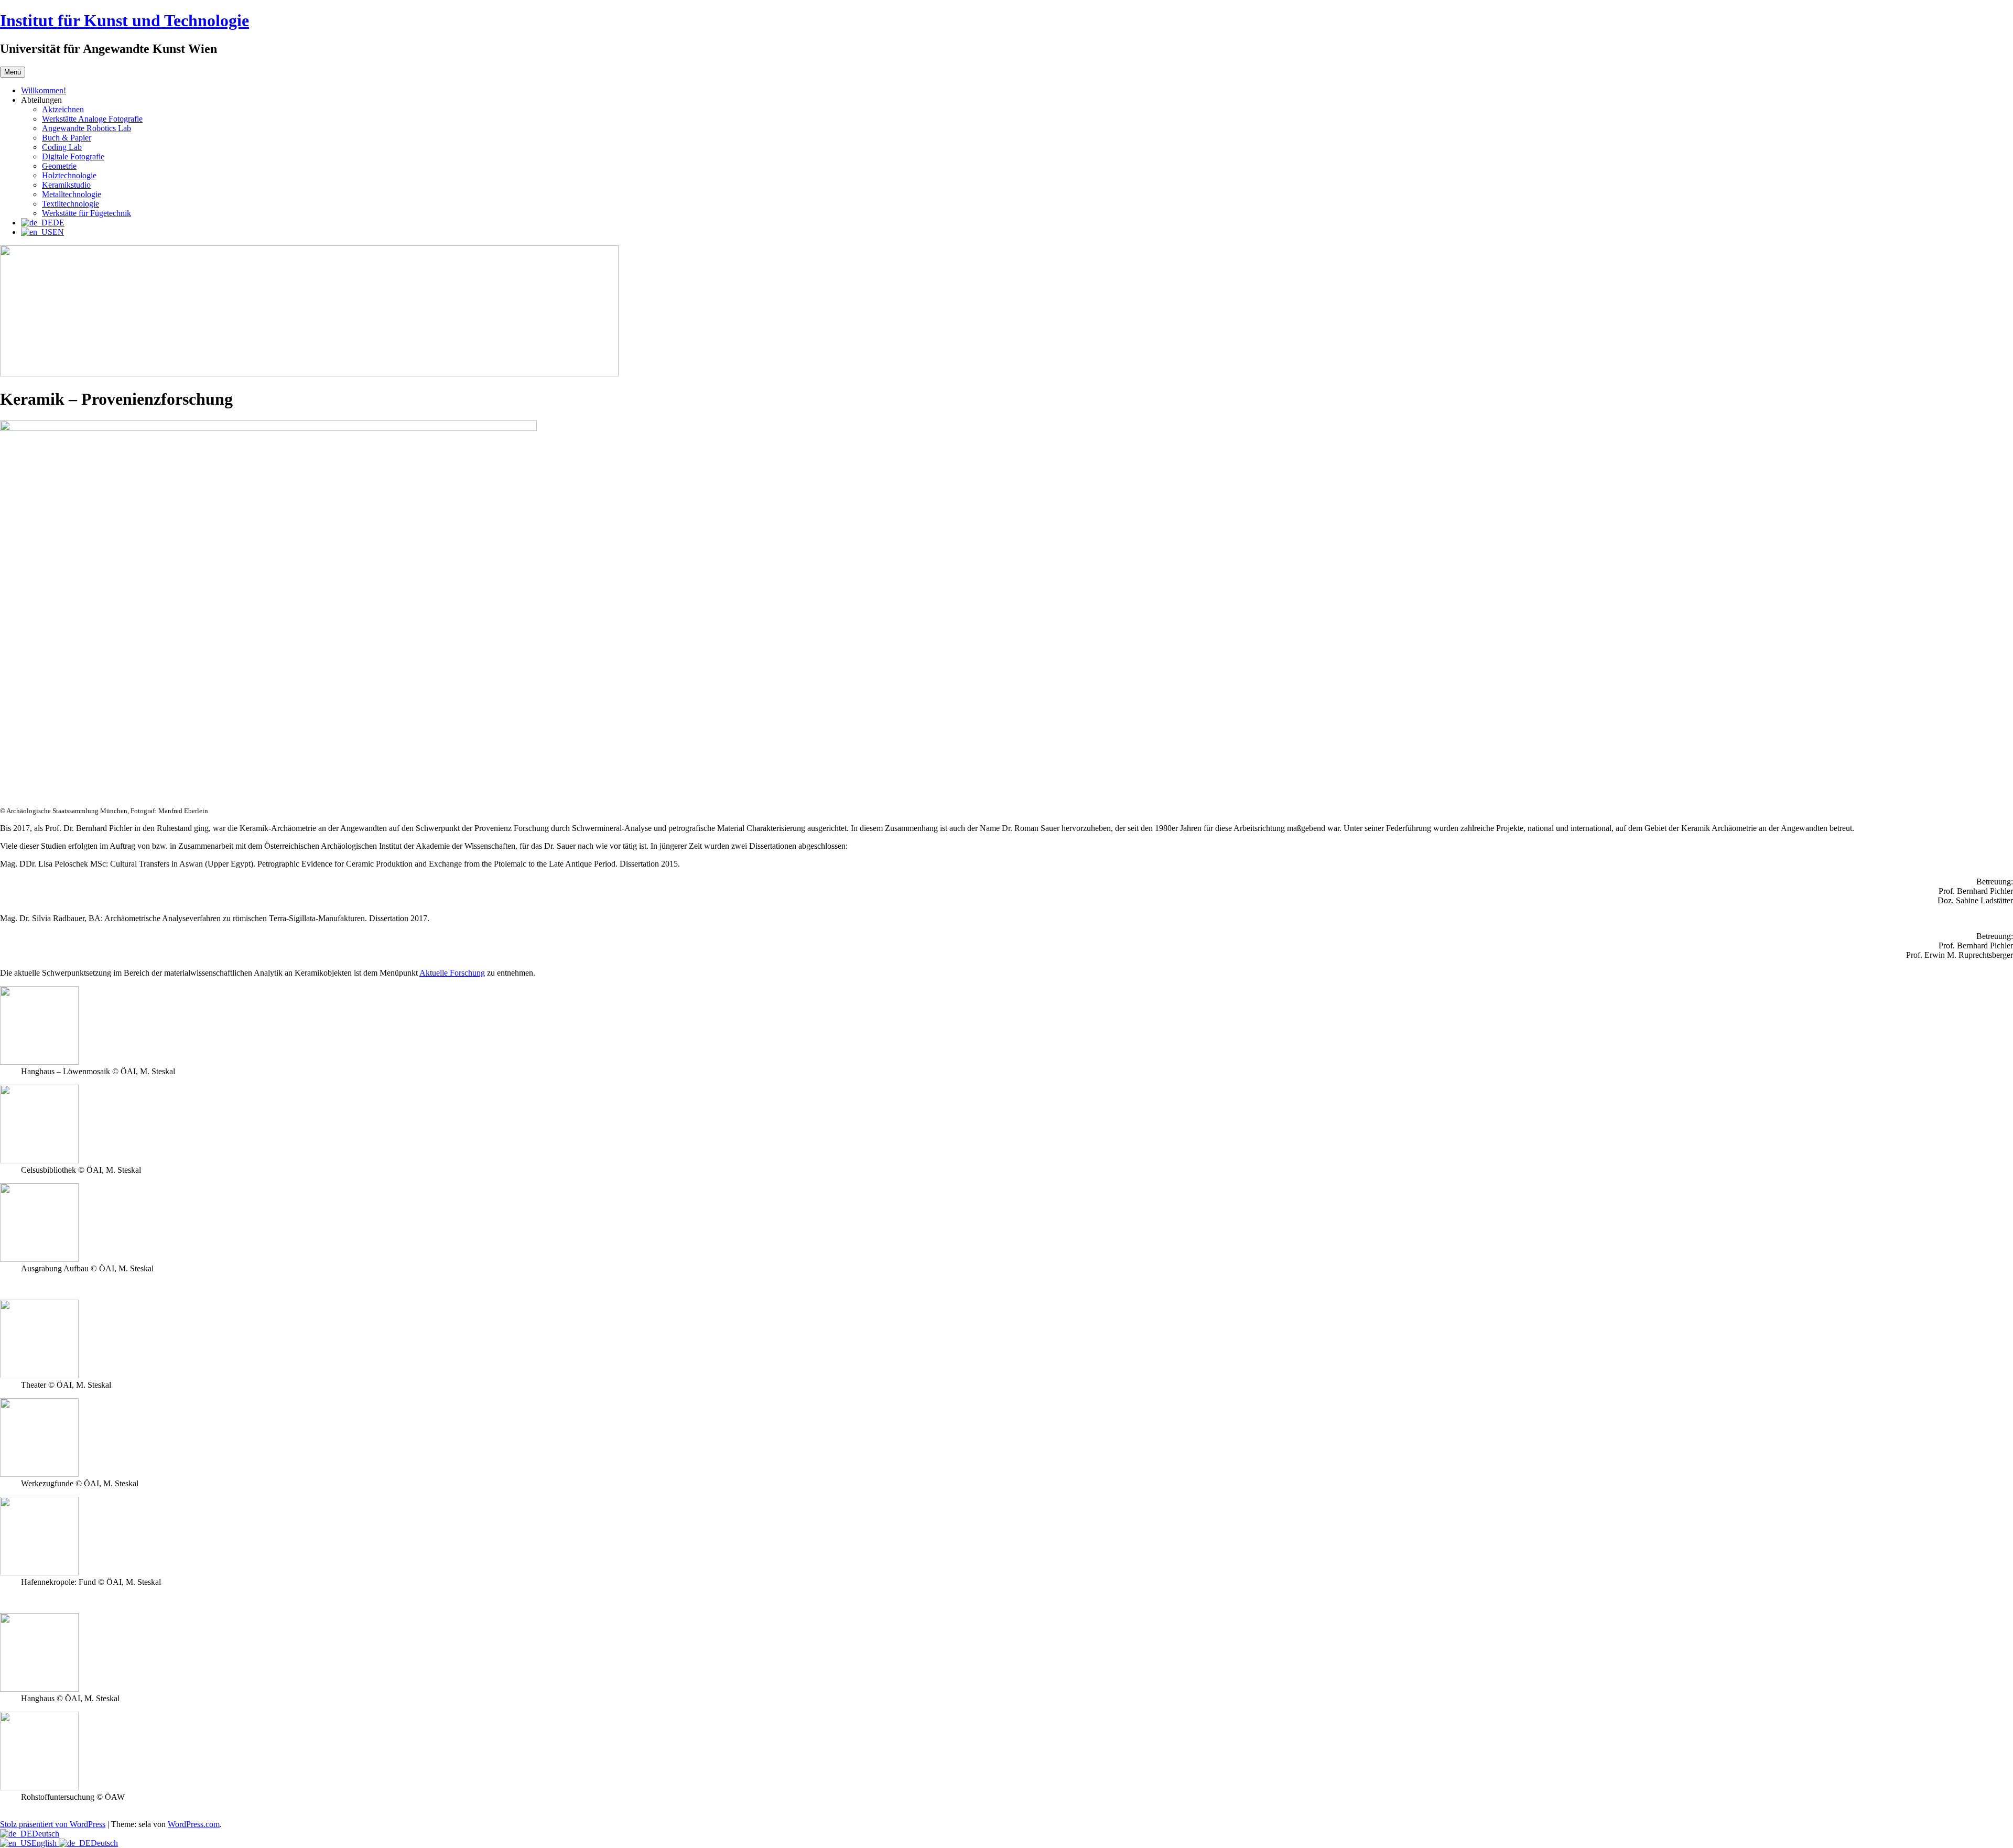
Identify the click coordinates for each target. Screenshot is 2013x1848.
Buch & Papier (67, 138)
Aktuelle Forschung (452, 973)
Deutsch (46, 1834)
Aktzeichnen (63, 109)
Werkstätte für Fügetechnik (86, 213)
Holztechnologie (69, 175)
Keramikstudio (66, 185)
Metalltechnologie (72, 194)
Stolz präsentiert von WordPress (53, 1824)
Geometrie (59, 166)
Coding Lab (62, 147)
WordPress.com (194, 1824)
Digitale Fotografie (73, 156)
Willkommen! (44, 90)
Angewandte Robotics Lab (86, 128)
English (45, 1843)
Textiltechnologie (71, 204)
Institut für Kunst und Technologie (125, 20)
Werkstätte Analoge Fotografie (92, 119)
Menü (13, 72)
